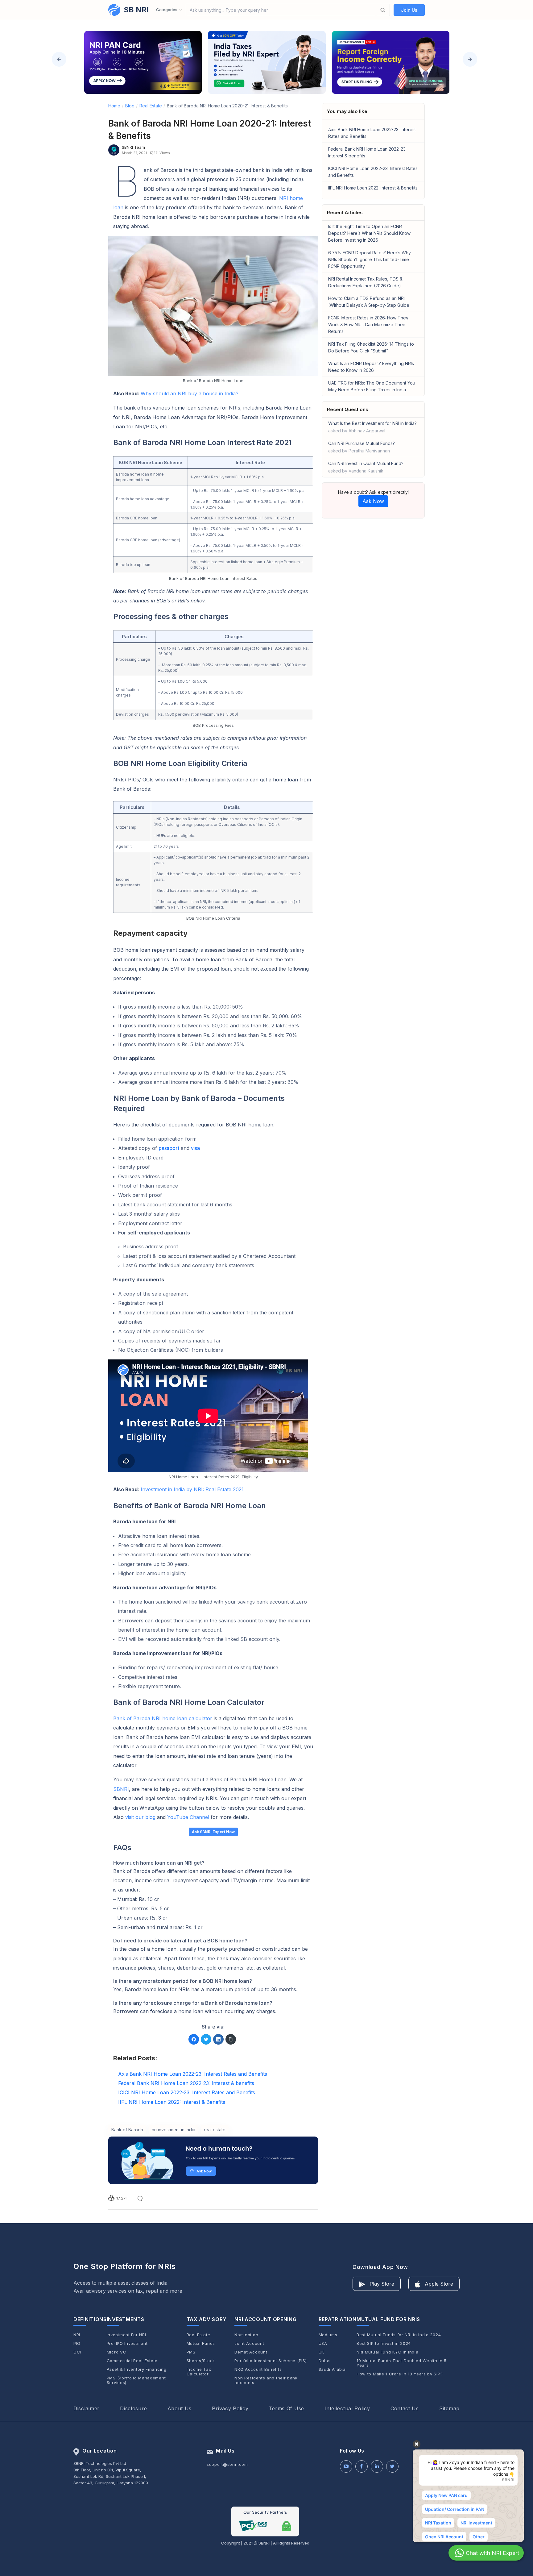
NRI (77, 2335)
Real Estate (198, 2335)
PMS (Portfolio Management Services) (136, 2380)
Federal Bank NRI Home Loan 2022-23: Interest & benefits (367, 152)
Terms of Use (287, 2408)
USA (323, 2343)
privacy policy (230, 2408)
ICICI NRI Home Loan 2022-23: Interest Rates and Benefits (373, 172)
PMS (191, 2352)
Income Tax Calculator (199, 2372)
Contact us (405, 2408)
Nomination (246, 2335)
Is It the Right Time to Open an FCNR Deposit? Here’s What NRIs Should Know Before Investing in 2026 (369, 233)
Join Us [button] (409, 10)
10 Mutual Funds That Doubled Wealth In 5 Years (402, 2363)
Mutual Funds (201, 2343)
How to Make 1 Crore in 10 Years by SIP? (400, 2374)
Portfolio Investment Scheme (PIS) (271, 2361)
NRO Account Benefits (258, 2369)
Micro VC (117, 2352)
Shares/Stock (201, 2361)
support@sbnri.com (227, 2464)
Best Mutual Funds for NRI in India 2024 (399, 2335)
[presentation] (59, 59)
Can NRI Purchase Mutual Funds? (362, 447)
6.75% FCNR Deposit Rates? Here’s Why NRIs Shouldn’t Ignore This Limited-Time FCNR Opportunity (370, 259)
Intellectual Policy (347, 2408)
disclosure (133, 2408)
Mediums (328, 2335)
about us (180, 2408)
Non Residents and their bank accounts (266, 2380)
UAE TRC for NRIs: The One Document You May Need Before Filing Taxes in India (372, 386)
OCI (77, 2352)
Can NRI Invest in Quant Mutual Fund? (366, 467)
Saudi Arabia (332, 2369)
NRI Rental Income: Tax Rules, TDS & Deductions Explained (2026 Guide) (365, 282)
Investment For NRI (126, 2335)
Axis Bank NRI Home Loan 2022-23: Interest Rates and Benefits (372, 133)
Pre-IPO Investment (127, 2343)
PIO (77, 2343)
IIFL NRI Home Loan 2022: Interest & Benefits (373, 188)
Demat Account (251, 2352)
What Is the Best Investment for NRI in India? (372, 427)
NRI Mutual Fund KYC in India (388, 2352)
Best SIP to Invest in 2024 (384, 2343)
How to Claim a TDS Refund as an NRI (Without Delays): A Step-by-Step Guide (369, 302)
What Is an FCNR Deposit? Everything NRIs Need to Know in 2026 (371, 367)
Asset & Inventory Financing (137, 2369)
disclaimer (87, 2408)
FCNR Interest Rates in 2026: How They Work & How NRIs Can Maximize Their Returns (368, 325)
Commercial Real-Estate (132, 2361)
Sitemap (449, 2408)
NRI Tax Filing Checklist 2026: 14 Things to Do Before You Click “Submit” (371, 347)
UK (321, 2352)
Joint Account (249, 2343)
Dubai (325, 2361)
